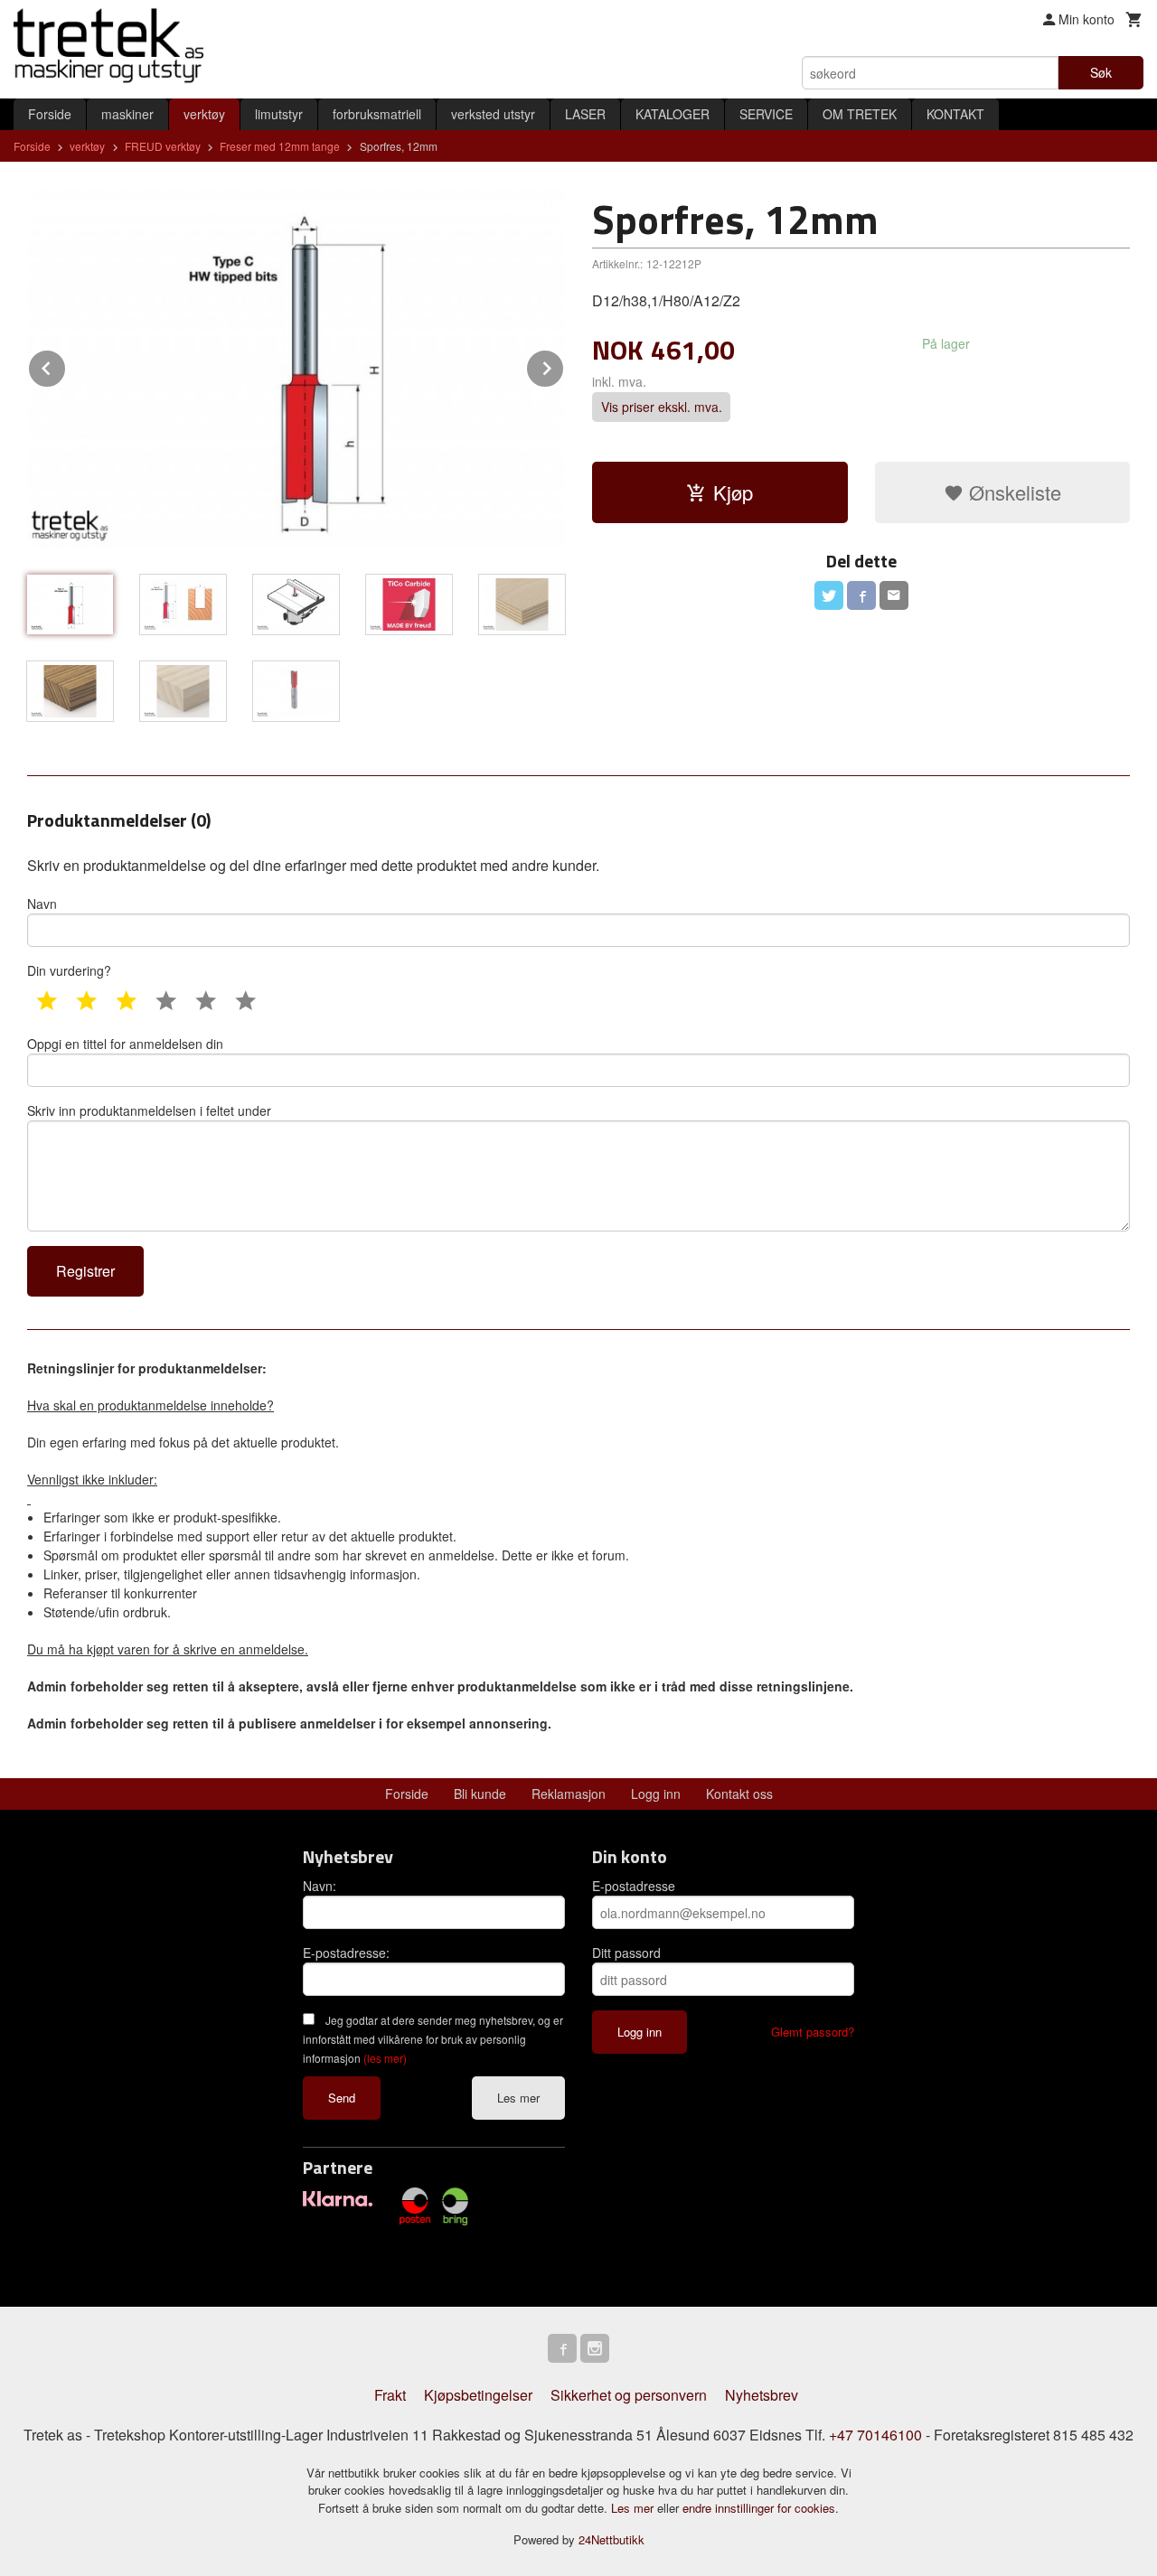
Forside (50, 114)
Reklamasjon (569, 1794)
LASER (585, 114)
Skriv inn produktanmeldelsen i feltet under (149, 1110)
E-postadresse (634, 1886)
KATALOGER (673, 114)
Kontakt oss (739, 1794)
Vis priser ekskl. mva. (662, 407)
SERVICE (766, 114)
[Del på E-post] (894, 595)
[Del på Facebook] (861, 595)
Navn (42, 904)
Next (564, 365)
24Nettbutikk (611, 2539)
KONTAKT (955, 114)
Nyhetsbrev (762, 2395)
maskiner (127, 114)
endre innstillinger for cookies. (761, 2508)
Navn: (320, 1886)
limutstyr (279, 114)
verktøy (204, 114)
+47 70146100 (875, 2435)
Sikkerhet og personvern (629, 2395)
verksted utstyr (493, 114)
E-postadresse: (346, 1953)
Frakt (390, 2395)
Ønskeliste (1012, 492)
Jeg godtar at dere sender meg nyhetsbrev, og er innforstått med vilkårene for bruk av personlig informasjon (433, 2039)
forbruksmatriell (377, 114)
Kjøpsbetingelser (478, 2395)
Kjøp (733, 492)
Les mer (518, 2098)
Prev (66, 365)
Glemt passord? (813, 2032)
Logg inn (656, 1794)
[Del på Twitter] (829, 595)
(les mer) (385, 2058)
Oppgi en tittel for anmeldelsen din (125, 1044)
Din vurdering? (69, 970)
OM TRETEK (860, 114)
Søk (1101, 72)
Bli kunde (480, 1794)
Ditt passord (626, 1953)
